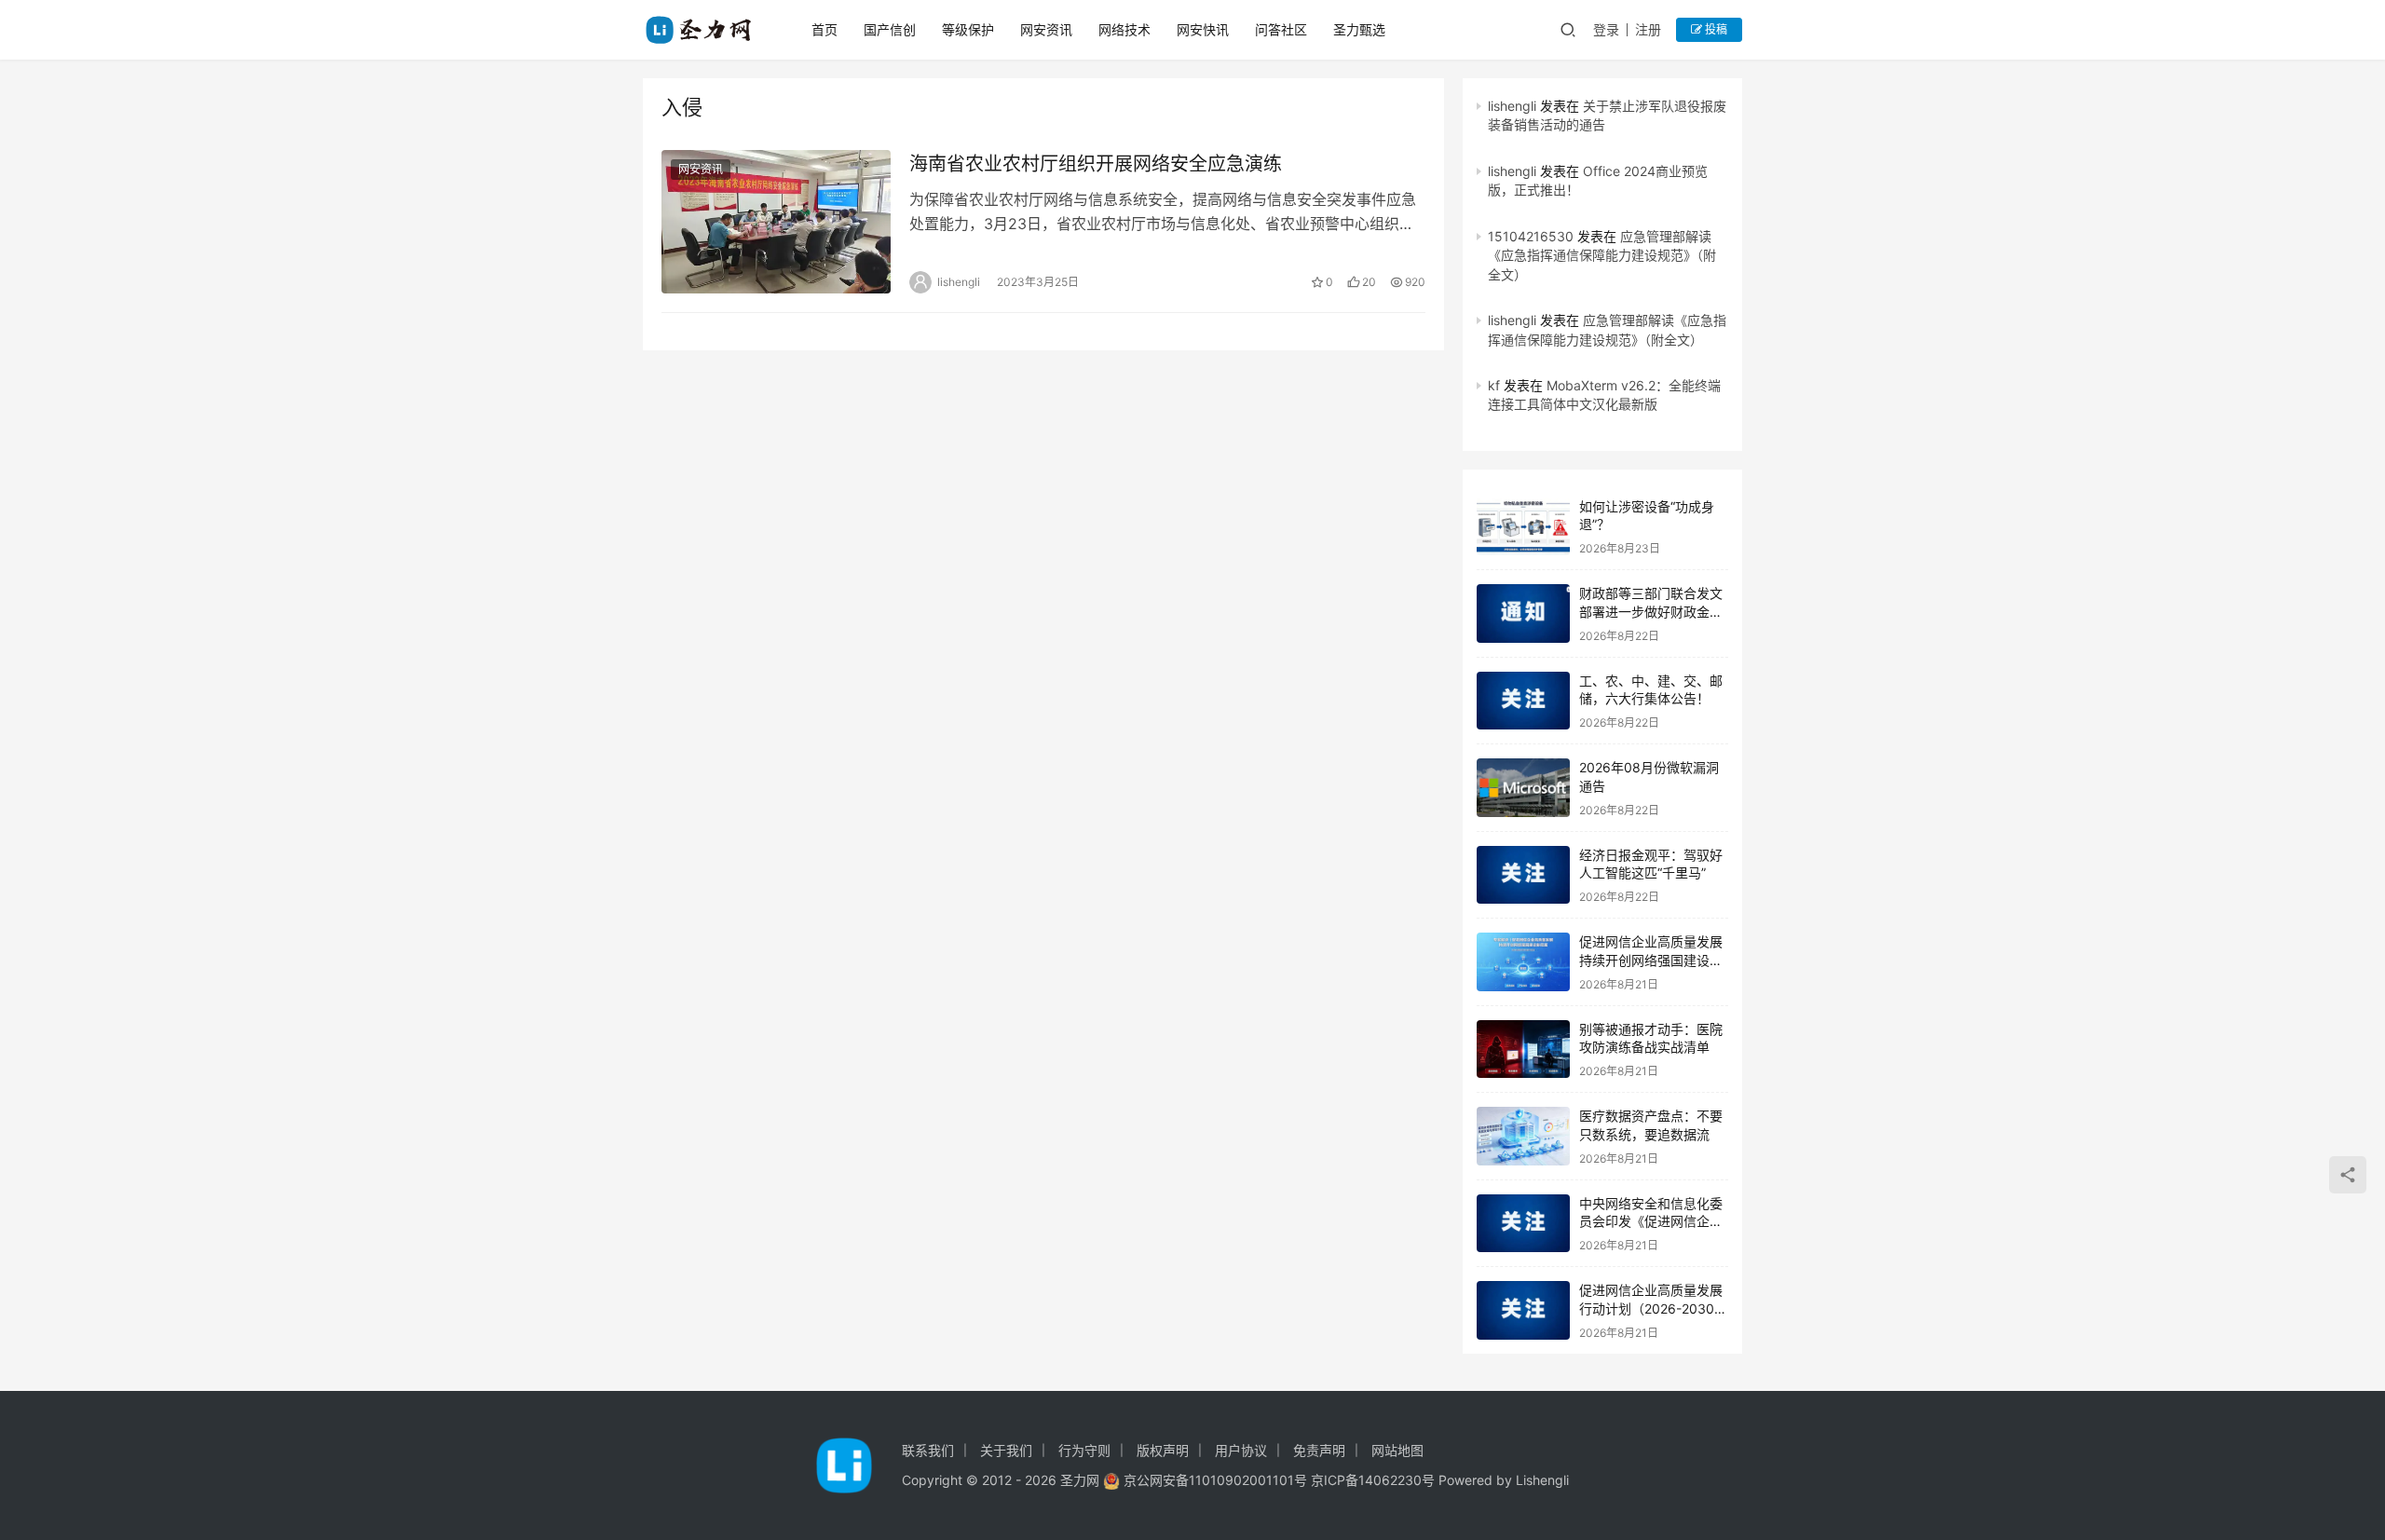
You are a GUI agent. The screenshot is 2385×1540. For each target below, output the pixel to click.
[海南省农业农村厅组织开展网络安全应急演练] (776, 222)
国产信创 (890, 29)
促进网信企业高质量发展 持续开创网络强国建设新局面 (1651, 960)
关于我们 (1006, 1450)
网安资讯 (1046, 29)
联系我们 (928, 1450)
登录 (1606, 29)
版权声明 (1163, 1450)
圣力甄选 (1359, 29)
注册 (1648, 29)
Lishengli (1542, 1480)
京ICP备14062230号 (1373, 1480)
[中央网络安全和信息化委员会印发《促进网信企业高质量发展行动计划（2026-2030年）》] (1523, 1224)
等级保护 (968, 29)
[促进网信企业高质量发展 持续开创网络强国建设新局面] (1523, 962)
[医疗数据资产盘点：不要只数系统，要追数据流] (1523, 1136)
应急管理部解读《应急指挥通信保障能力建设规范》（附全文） (1602, 255)
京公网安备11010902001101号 (1215, 1480)
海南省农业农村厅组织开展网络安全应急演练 (1096, 164)
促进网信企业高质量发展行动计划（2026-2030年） (1651, 1308)
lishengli (1512, 106)
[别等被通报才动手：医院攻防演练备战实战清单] (1523, 1049)
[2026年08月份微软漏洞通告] (1523, 788)
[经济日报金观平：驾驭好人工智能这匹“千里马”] (1523, 875)
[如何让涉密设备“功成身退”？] (1523, 527)
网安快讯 (1203, 29)
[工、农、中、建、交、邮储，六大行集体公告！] (1523, 701)
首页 (825, 29)
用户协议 (1241, 1450)
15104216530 (1531, 236)
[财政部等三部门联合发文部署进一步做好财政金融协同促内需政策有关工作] (1523, 613)
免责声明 (1319, 1450)
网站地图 (1397, 1450)
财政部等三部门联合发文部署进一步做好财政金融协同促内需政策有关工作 (1651, 611)
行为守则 (1084, 1450)
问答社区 (1281, 29)
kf (1494, 385)
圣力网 (1080, 1480)
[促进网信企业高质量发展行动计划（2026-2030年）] (1523, 1310)
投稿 (1715, 29)
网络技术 (1124, 29)
